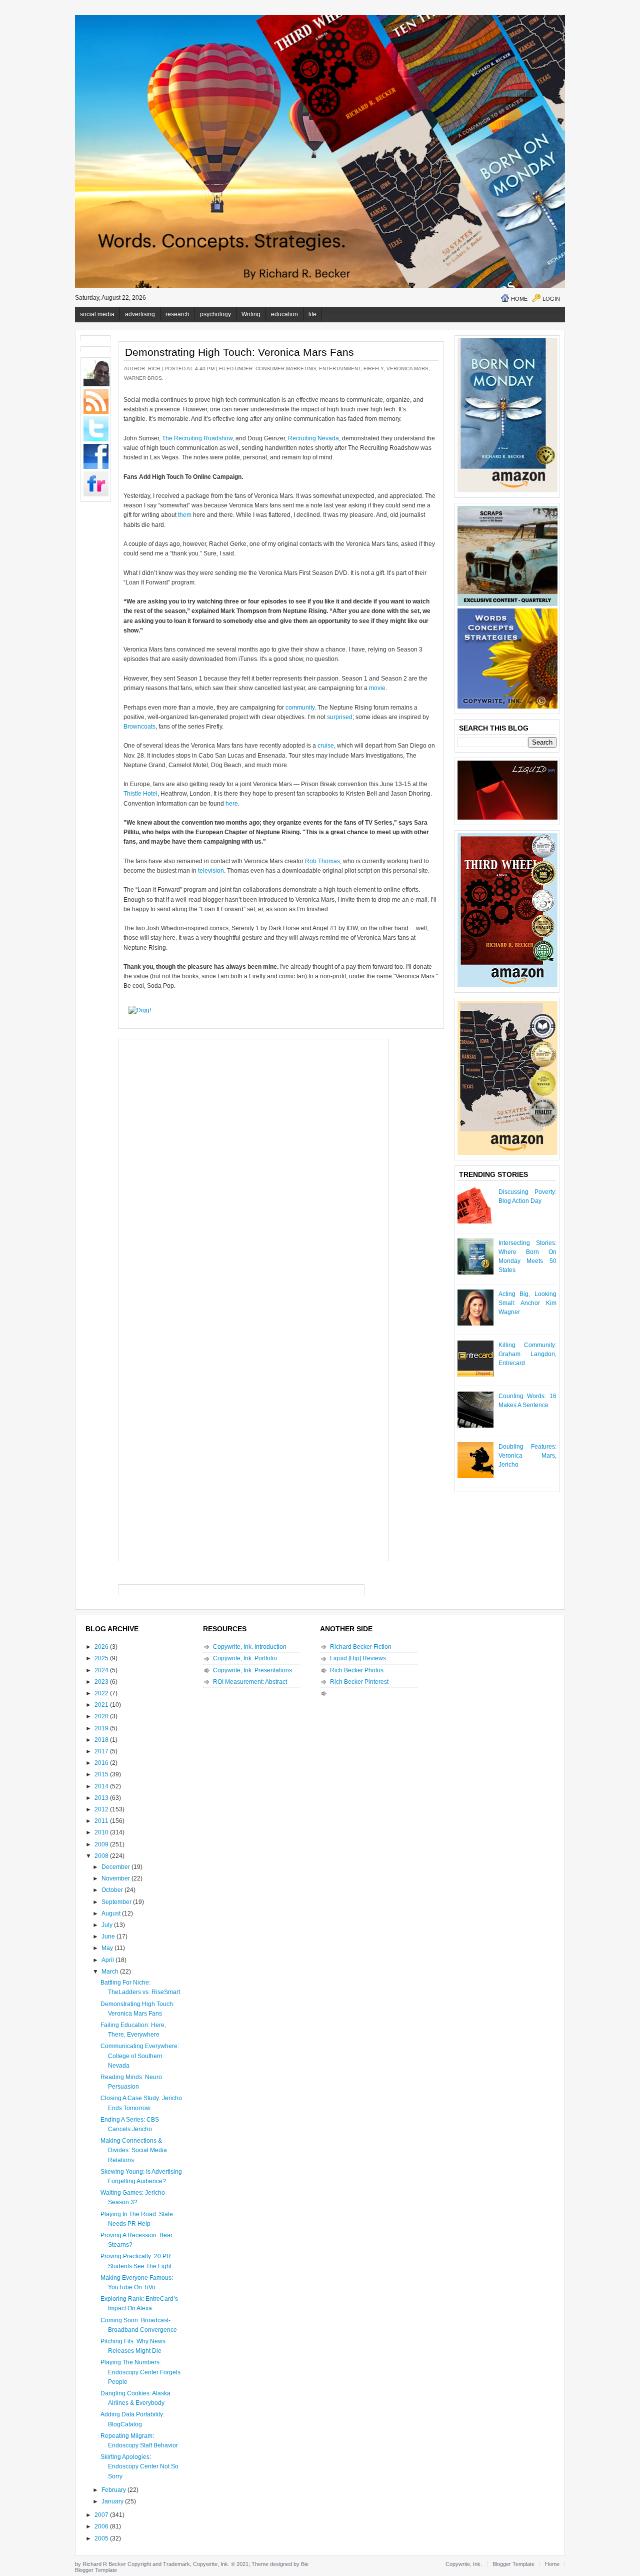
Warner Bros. (144, 378)
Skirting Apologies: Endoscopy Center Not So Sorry (139, 2466)
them (185, 515)
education (284, 314)
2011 (102, 1821)
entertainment (340, 369)
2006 (102, 2526)
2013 (102, 1798)
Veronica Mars (407, 369)
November (116, 1878)
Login (551, 299)
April (108, 1960)
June (109, 1937)
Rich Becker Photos (357, 1670)
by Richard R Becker (100, 2564)
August (112, 1913)
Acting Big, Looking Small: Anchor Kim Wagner (527, 1303)
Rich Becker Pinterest (359, 1682)
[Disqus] (253, 1169)
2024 (102, 1670)
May (108, 1948)
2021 (102, 1705)
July (108, 1925)
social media (97, 314)
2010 (102, 1832)
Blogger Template (96, 2570)
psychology (215, 314)
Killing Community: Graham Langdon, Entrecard (527, 1354)
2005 (102, 2538)
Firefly (373, 369)
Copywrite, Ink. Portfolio (245, 1658)
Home (519, 299)
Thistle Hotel (140, 794)
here (232, 804)
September (117, 1902)
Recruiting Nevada (313, 438)
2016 (102, 1763)
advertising (140, 314)
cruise (326, 746)
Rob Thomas (322, 861)
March (111, 1972)
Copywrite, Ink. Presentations (252, 1670)
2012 (102, 1809)
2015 (102, 1774)
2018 (102, 1740)
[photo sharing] (433, 403)
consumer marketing (286, 369)
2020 (102, 1716)
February (114, 2490)
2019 (102, 1728)
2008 (102, 1856)
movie (377, 688)
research (177, 314)
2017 (102, 1751)
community (300, 708)
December (116, 1867)
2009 (102, 1844)
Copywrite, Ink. (464, 2564)
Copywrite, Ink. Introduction (250, 1647)
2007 (102, 2515)
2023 (102, 1682)
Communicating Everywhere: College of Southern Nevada (140, 2056)
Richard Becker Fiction (361, 1647)
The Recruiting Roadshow (197, 438)
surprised (340, 717)
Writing (251, 314)
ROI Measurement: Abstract (250, 1682)
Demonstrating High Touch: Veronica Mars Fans (239, 352)
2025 (102, 1658)
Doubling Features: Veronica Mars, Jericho (527, 1456)
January (113, 2501)
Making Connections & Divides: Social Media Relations (134, 2150)
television (211, 871)
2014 (102, 1786)
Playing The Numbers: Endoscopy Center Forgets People (140, 2372)
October (113, 1890)
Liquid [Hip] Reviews (358, 1658)
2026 (102, 1647)
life (312, 314)
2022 (102, 1693)
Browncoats (139, 727)
